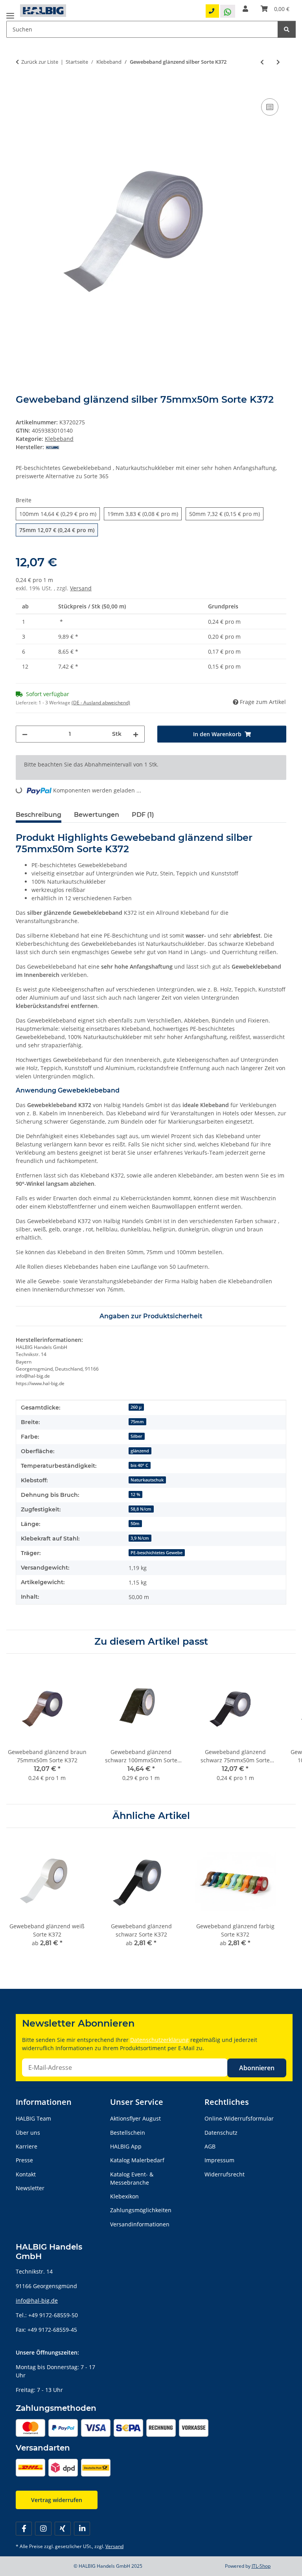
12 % (135, 1494)
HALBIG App (126, 2146)
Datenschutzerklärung (159, 2040)
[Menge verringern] (25, 734)
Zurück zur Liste (40, 62)
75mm (137, 1422)
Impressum (219, 2160)
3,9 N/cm (140, 1538)
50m (135, 1524)
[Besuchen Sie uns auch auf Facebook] (24, 2529)
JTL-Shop (261, 2566)
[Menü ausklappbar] (10, 13)
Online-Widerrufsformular (239, 2118)
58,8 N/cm (141, 1509)
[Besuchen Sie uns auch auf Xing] (63, 2529)
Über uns (28, 2133)
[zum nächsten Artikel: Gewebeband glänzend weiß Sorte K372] (278, 62)
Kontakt (26, 2174)
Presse (24, 2160)
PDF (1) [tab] (143, 815)
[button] (245, 9)
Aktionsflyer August (135, 2118)
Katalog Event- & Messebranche (132, 2178)
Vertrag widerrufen (57, 2500)
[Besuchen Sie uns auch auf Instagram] (43, 2529)
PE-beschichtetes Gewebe (157, 1553)
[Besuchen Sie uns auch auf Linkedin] (82, 2529)
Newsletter (30, 2188)
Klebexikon (124, 2196)
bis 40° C (139, 1465)
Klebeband (59, 439)
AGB (210, 2146)
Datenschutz (221, 2133)
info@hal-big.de (37, 2301)
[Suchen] (287, 29)
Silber (136, 1436)
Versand (81, 588)
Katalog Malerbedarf (137, 2160)
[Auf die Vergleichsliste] (270, 107)
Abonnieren (257, 2068)
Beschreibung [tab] (39, 815)
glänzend (140, 1451)
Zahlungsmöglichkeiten (141, 2210)
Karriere (27, 2146)
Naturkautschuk (147, 1480)
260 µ (136, 1407)
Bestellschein (128, 2133)
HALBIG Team (33, 2118)
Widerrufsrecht (225, 2174)
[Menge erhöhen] (136, 734)
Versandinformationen (140, 2224)
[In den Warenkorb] (22, 88)
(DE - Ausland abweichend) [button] (101, 703)
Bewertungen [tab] (97, 815)
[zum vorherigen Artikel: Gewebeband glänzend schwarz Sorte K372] (262, 62)
